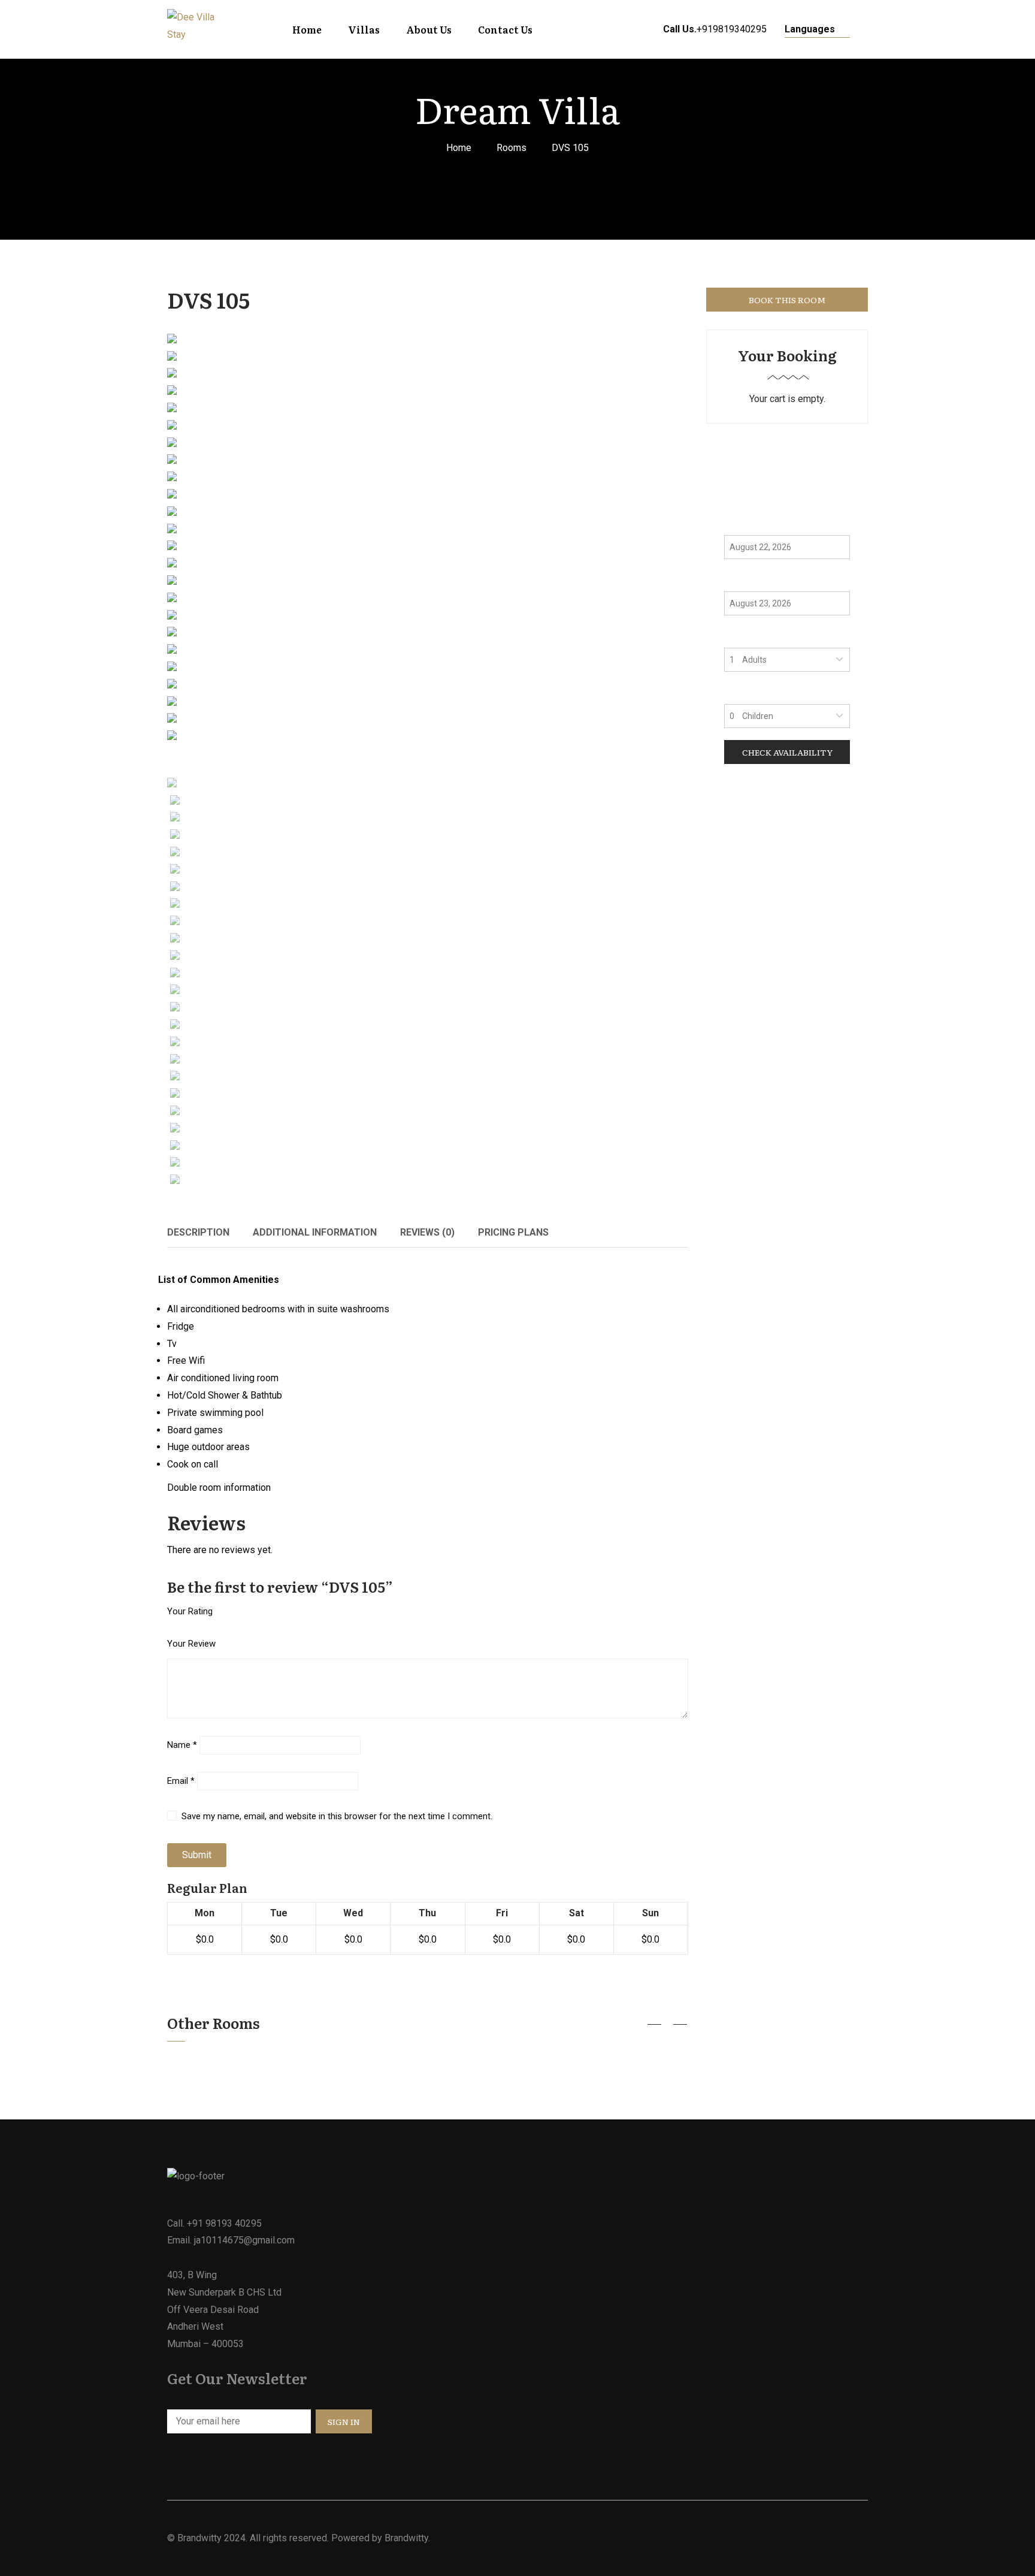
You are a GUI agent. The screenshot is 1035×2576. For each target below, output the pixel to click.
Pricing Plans (513, 1232)
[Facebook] (629, 1232)
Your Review (191, 1644)
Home (459, 148)
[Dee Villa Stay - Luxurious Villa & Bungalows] (194, 29)
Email (181, 1781)
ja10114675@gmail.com (244, 2240)
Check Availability (787, 752)
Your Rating (190, 1611)
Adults (739, 635)
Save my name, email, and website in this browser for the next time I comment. (337, 1816)
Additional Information (315, 1232)
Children (743, 692)
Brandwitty (199, 2538)
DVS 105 (208, 299)
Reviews (427, 1232)
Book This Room (787, 300)
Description (198, 1232)
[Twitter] (647, 1232)
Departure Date (759, 579)
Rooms (512, 148)
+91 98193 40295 (224, 2223)
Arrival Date (751, 523)
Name (182, 1745)
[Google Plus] (685, 1232)
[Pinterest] (666, 1232)
